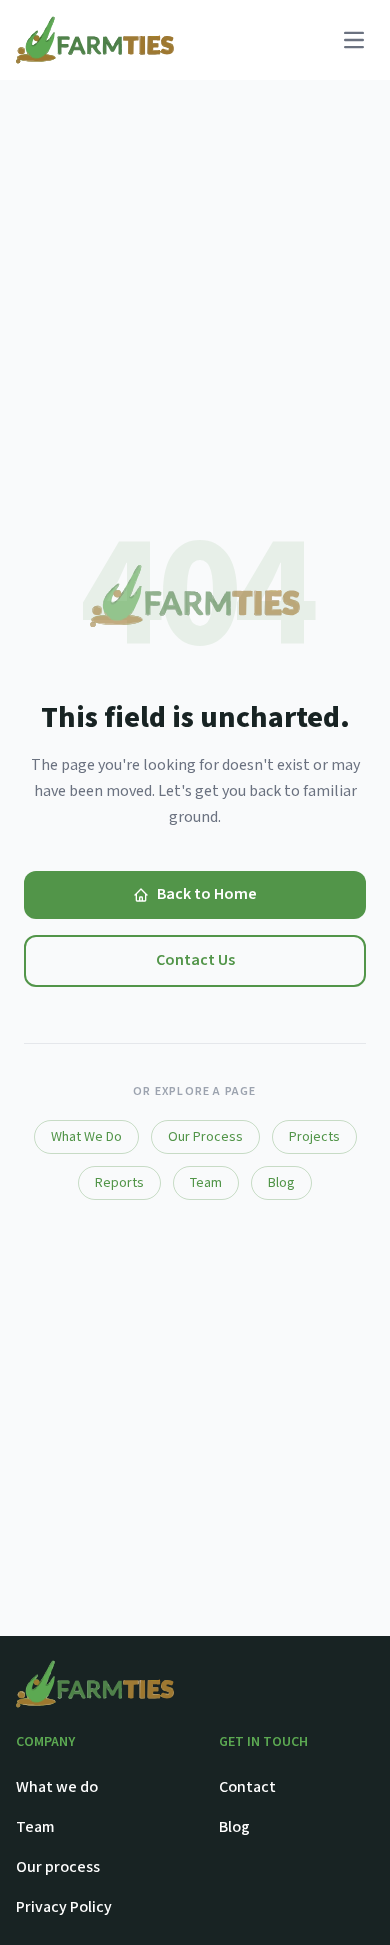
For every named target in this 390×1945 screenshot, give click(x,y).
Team (206, 1183)
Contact (247, 1787)
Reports (119, 1183)
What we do (57, 1787)
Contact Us (195, 960)
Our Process (205, 1137)
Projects (314, 1137)
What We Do (86, 1137)
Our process (58, 1867)
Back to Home (207, 894)
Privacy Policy (64, 1907)
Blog (281, 1183)
